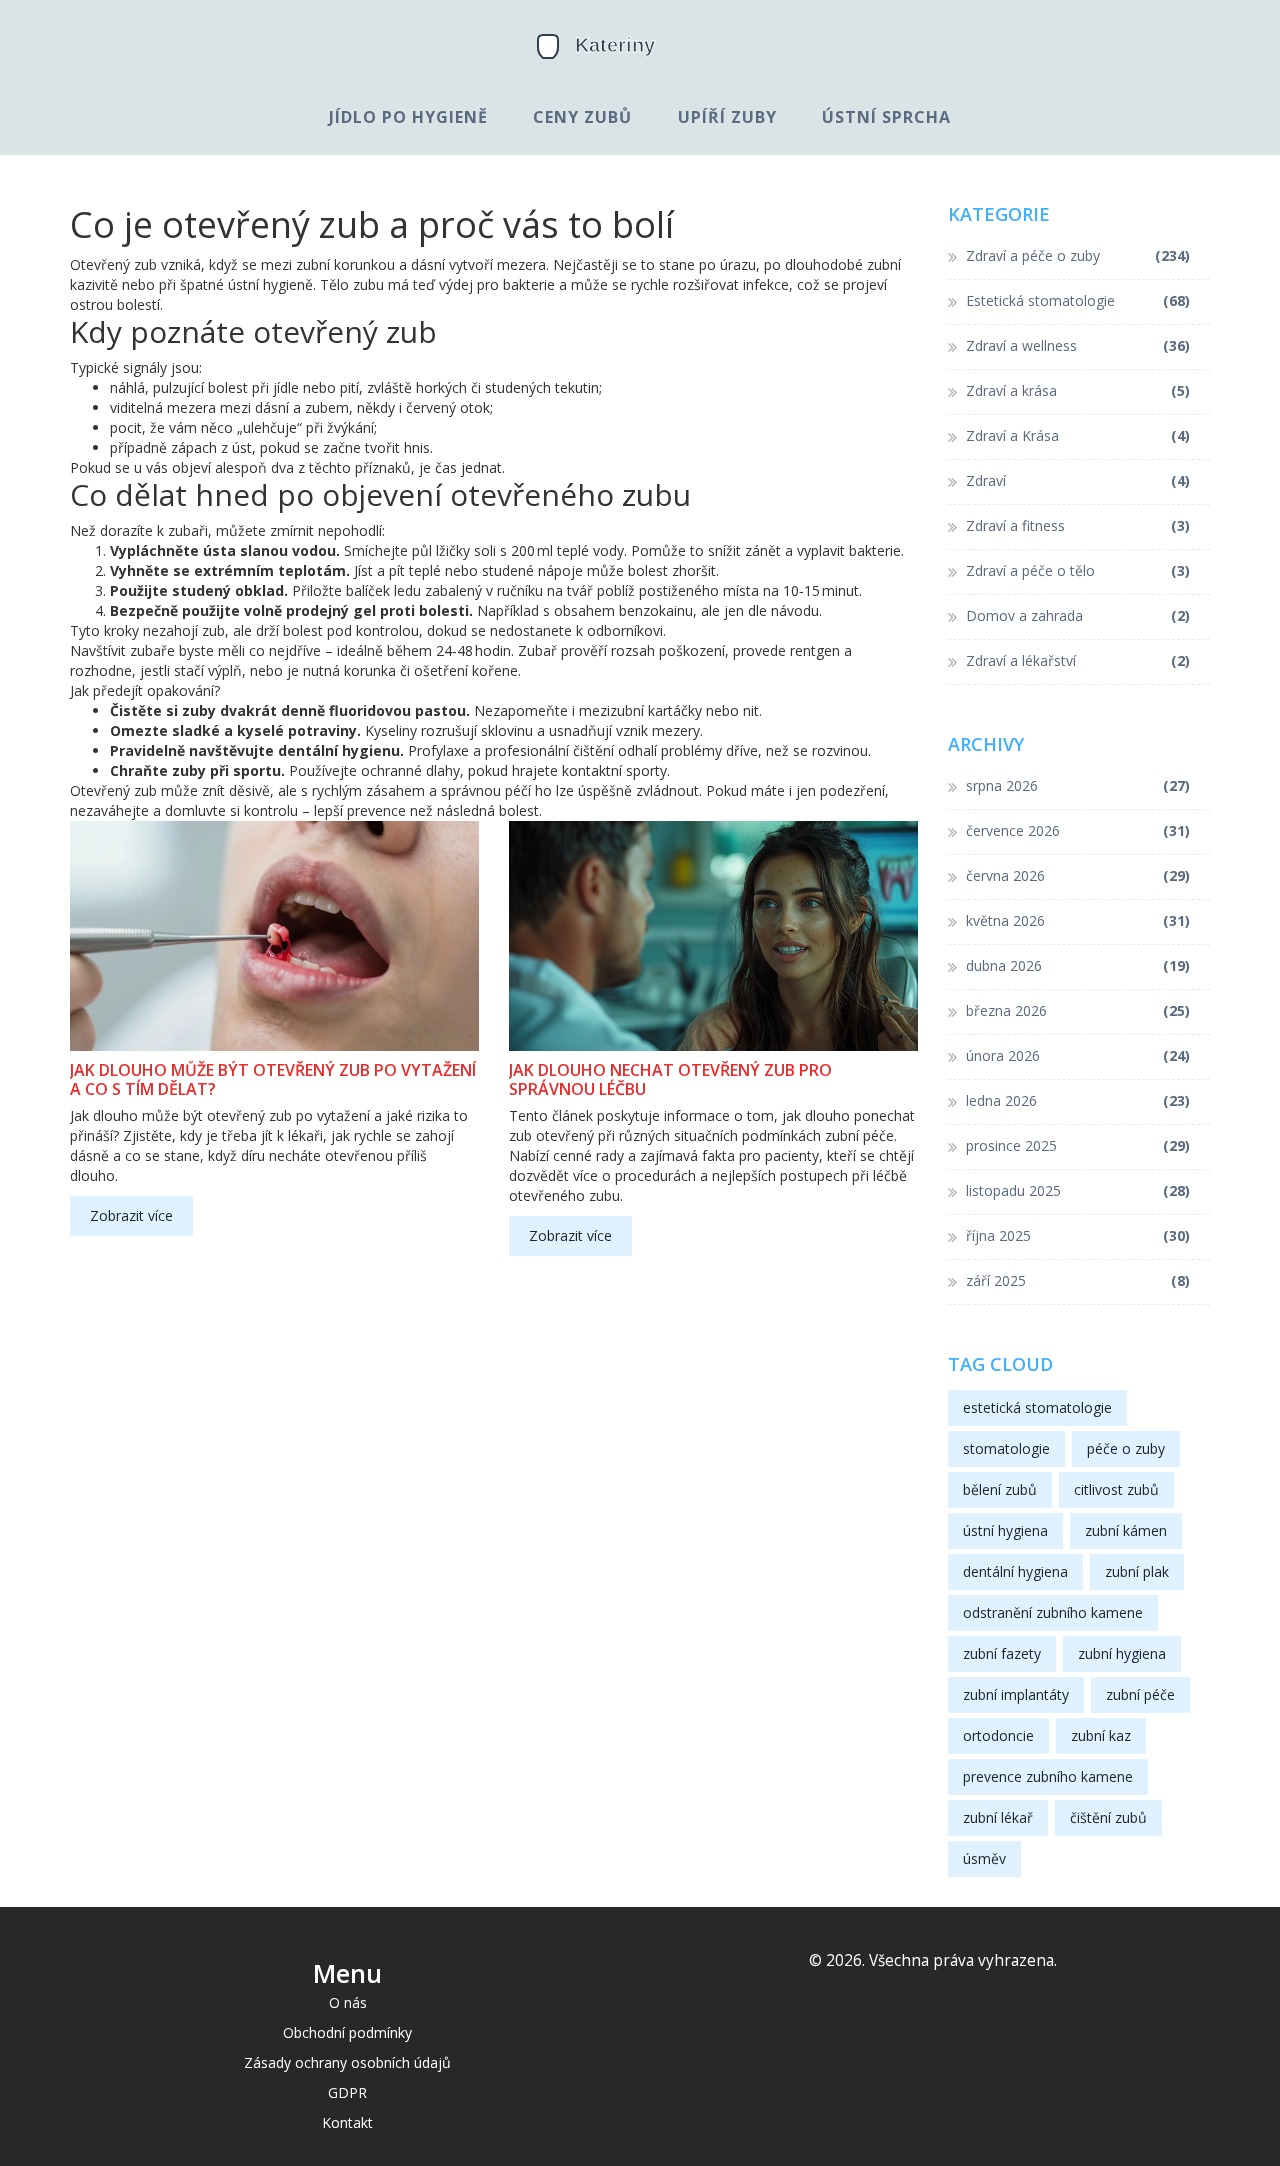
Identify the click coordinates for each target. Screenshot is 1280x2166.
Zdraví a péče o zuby (1078, 255)
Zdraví (1078, 480)
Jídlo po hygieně (408, 117)
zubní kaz (1101, 1735)
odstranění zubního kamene (1053, 1612)
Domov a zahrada (1078, 615)
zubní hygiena (1122, 1653)
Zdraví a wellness (1078, 345)
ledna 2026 (1078, 1100)
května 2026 (1078, 920)
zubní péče (1140, 1694)
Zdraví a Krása (1078, 435)
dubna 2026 (1078, 965)
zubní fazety (1002, 1653)
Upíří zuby (727, 117)
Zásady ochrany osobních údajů (347, 2062)
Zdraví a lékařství (1078, 660)
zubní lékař (998, 1817)
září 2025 (1078, 1280)
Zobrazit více (131, 1215)
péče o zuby (1126, 1448)
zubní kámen (1126, 1530)
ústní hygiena (1005, 1530)
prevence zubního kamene (1048, 1776)
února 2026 (1078, 1055)
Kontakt (347, 2122)
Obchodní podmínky (347, 2032)
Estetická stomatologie (1078, 300)
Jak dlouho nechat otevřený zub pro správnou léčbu (670, 1080)
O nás (348, 2002)
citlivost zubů (1116, 1489)
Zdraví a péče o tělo (1078, 570)
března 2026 (1078, 1010)
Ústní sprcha (886, 117)
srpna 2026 (1078, 785)
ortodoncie (998, 1735)
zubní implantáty (1016, 1694)
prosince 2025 (1078, 1145)
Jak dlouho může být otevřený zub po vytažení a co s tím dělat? (273, 1080)
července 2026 (1078, 830)
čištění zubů (1108, 1817)
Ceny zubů (582, 117)
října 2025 (1078, 1235)
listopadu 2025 (1078, 1190)
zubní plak (1137, 1571)
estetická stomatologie (1037, 1407)
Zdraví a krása (1078, 390)
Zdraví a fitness (1078, 525)
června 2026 (1078, 875)
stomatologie (1006, 1448)
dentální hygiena (1015, 1571)
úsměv (984, 1858)
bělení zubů (1000, 1489)
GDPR (347, 2092)
